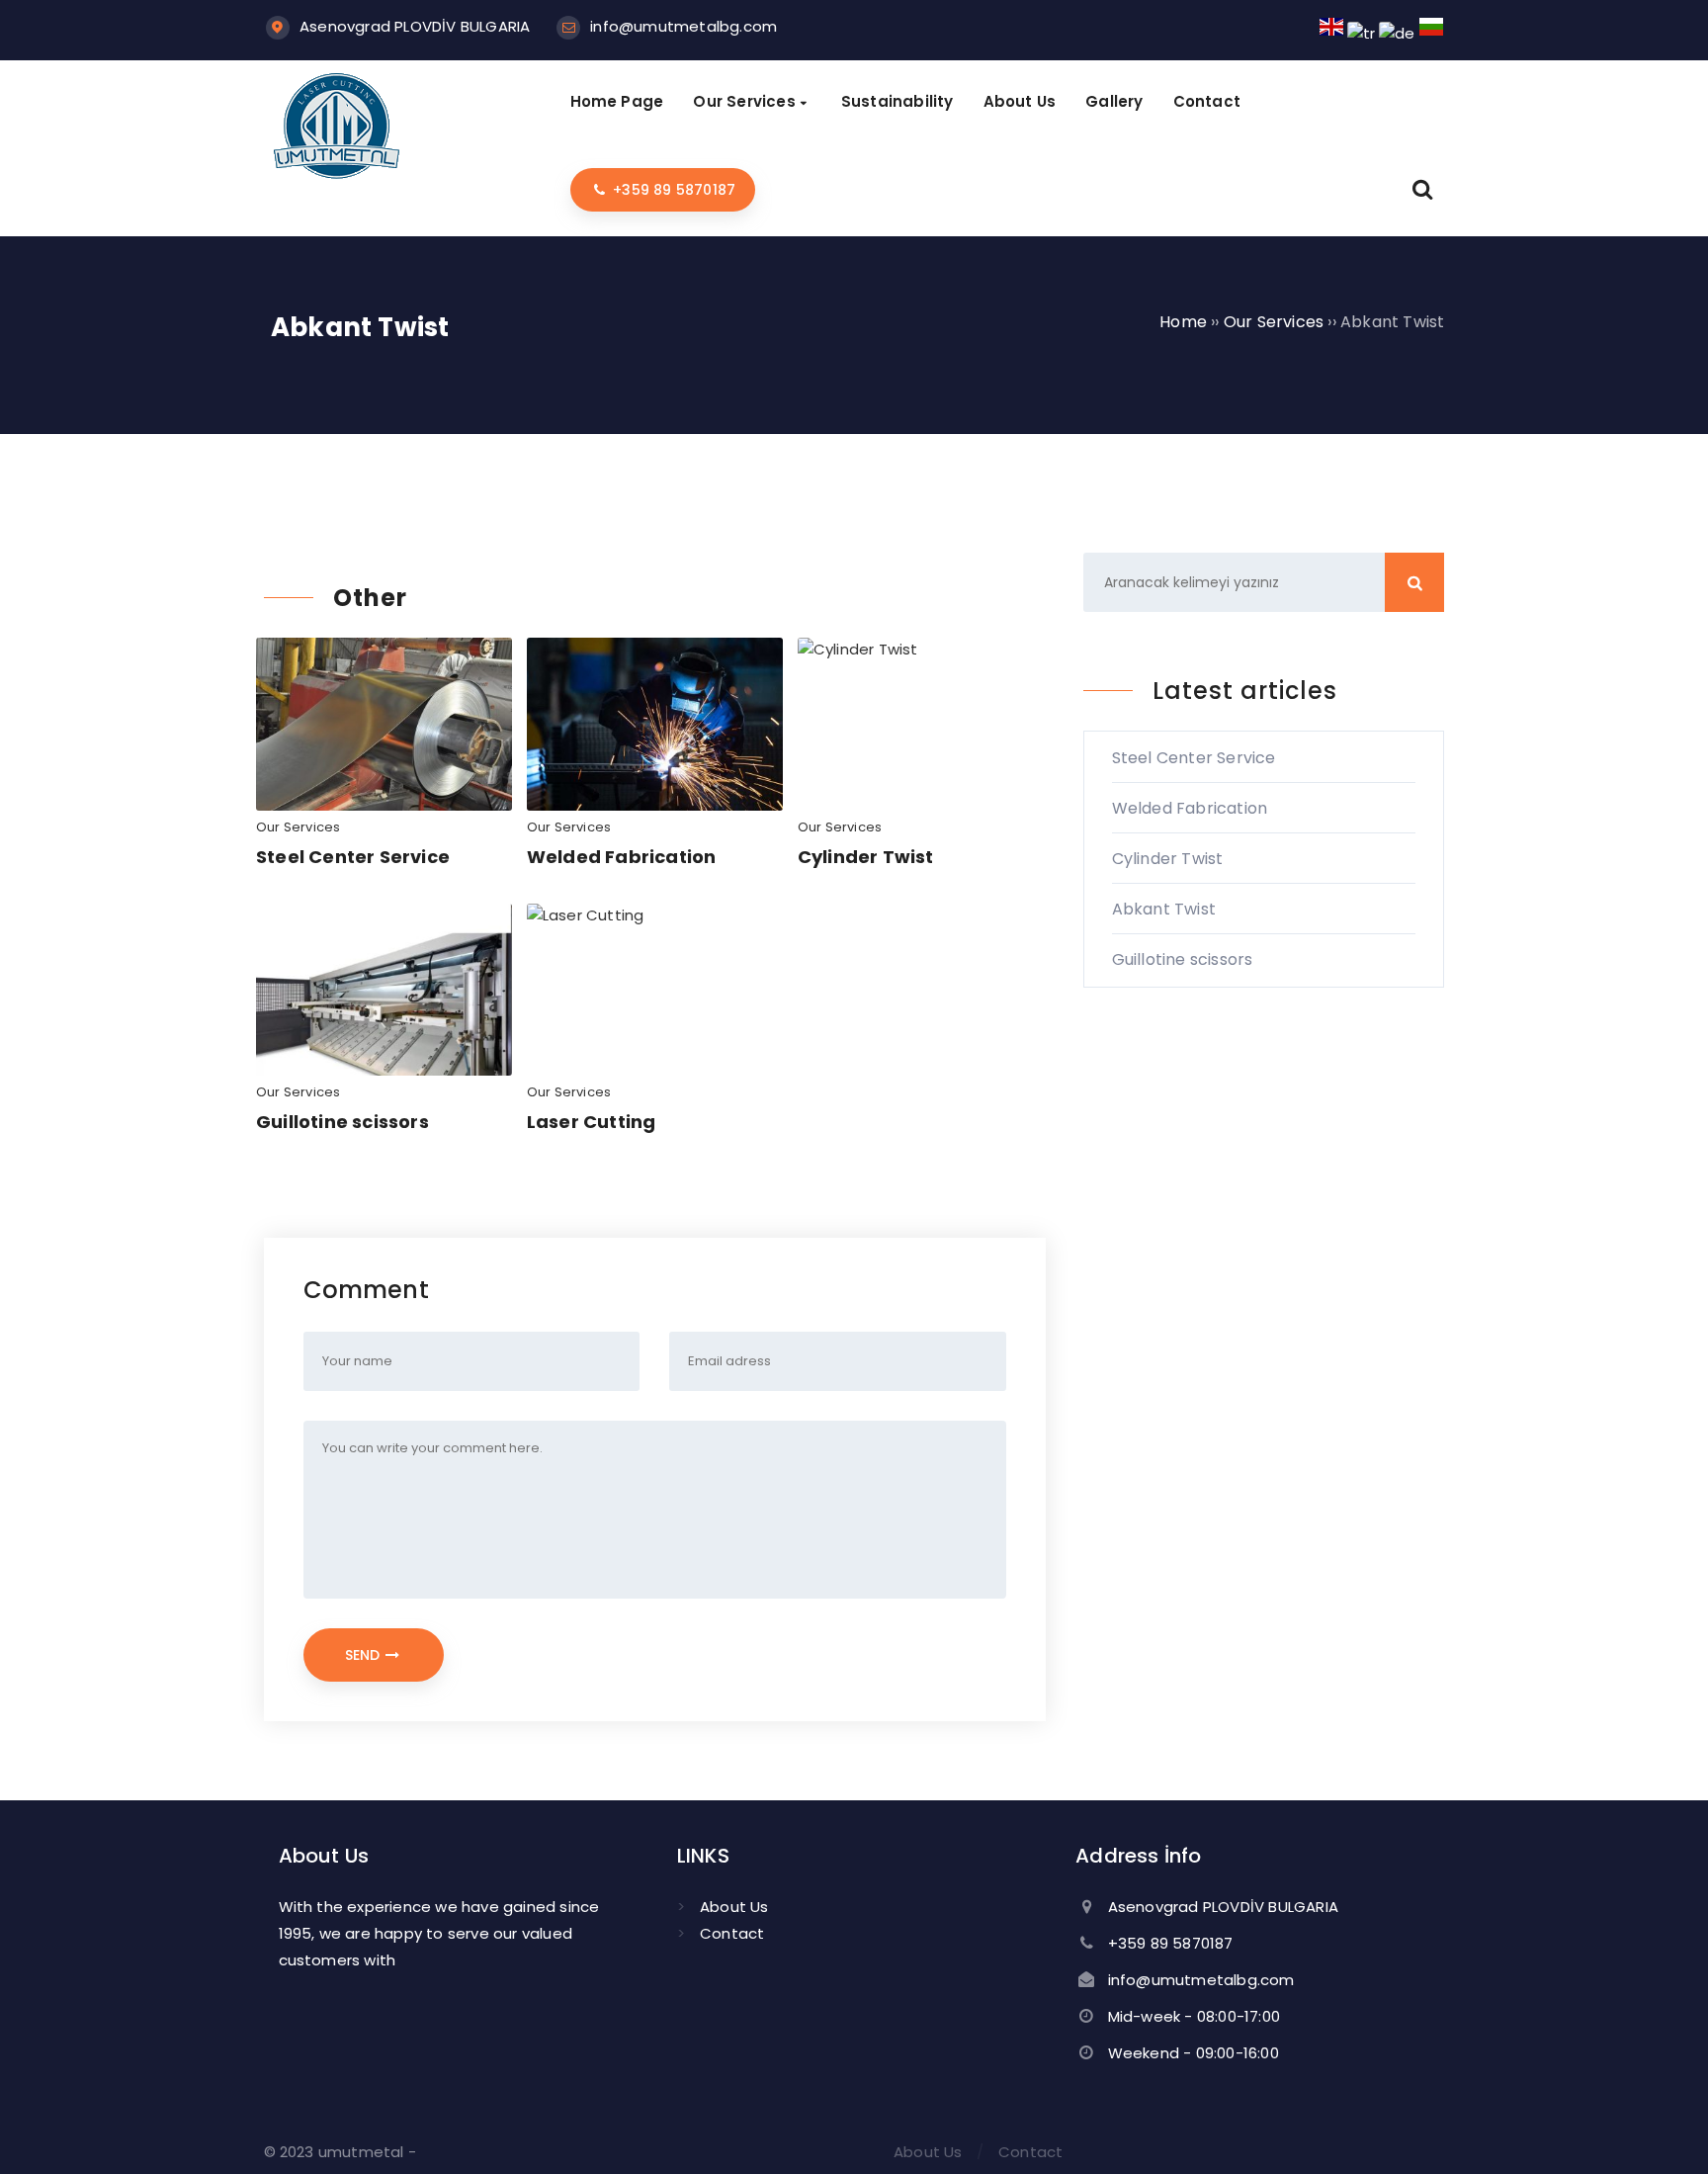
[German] (1397, 33)
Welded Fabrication (622, 857)
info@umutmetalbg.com (683, 26)
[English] (1331, 33)
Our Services (298, 827)
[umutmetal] (338, 175)
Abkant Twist (1164, 909)
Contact (732, 1933)
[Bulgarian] (1431, 33)
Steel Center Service (353, 857)
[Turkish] (1361, 33)
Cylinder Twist (866, 857)
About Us (734, 1907)
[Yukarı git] (1664, 2130)
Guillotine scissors (342, 1122)
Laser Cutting (592, 1122)
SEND (364, 1655)
